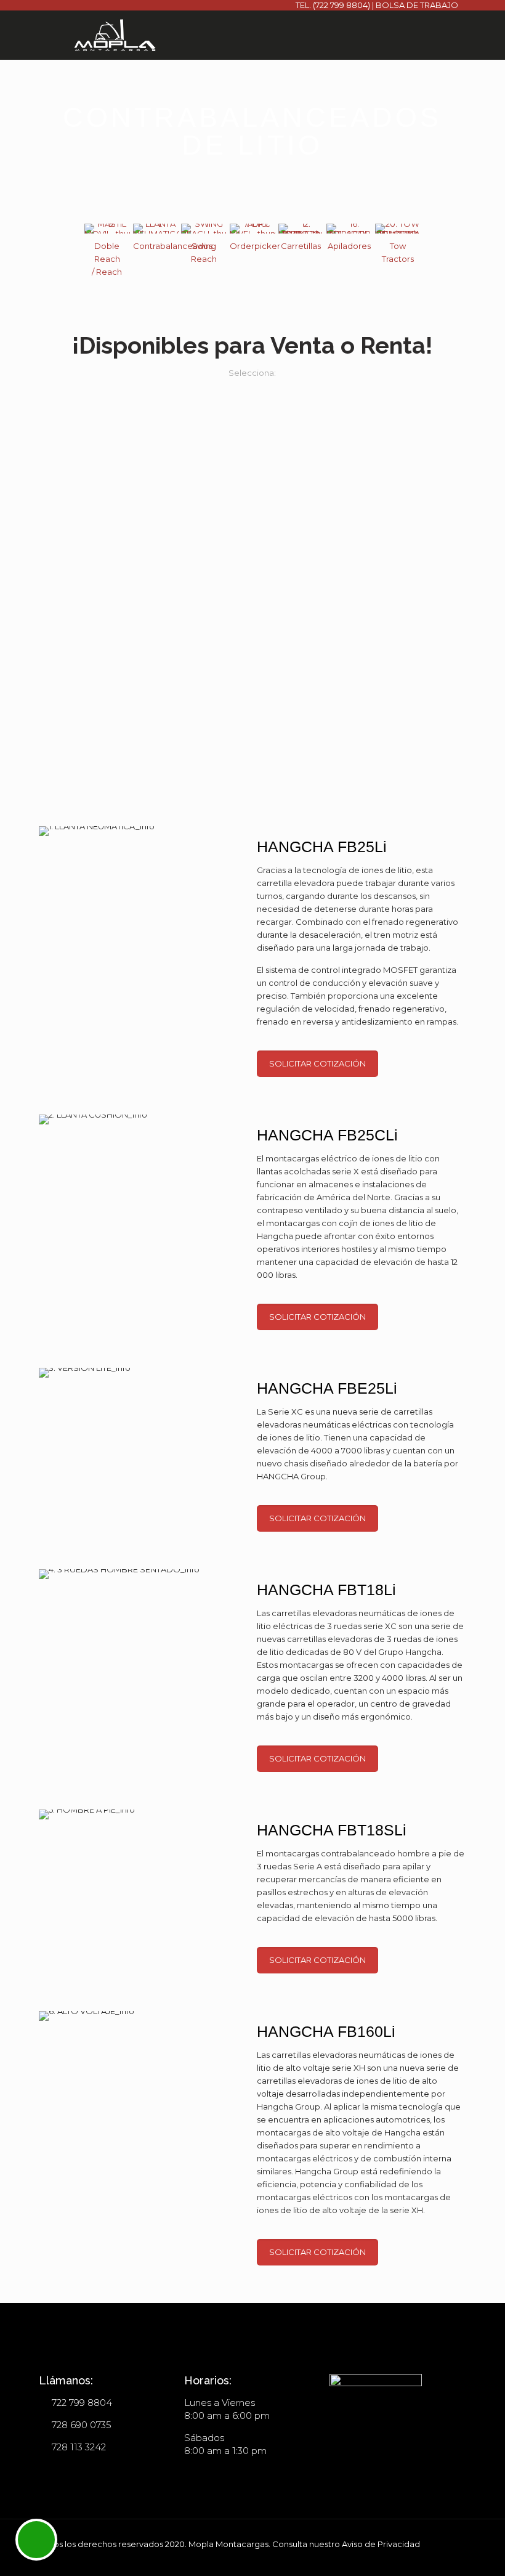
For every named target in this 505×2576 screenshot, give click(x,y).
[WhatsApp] (388, 2557)
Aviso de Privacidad (381, 2544)
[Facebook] (405, 2557)
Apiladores (349, 246)
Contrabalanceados (173, 246)
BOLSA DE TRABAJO (417, 5)
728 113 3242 (79, 2447)
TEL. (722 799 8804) (333, 5)
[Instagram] (422, 2557)
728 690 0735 (82, 2425)
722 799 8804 (82, 2403)
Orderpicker (255, 246)
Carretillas (301, 246)
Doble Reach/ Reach (107, 259)
